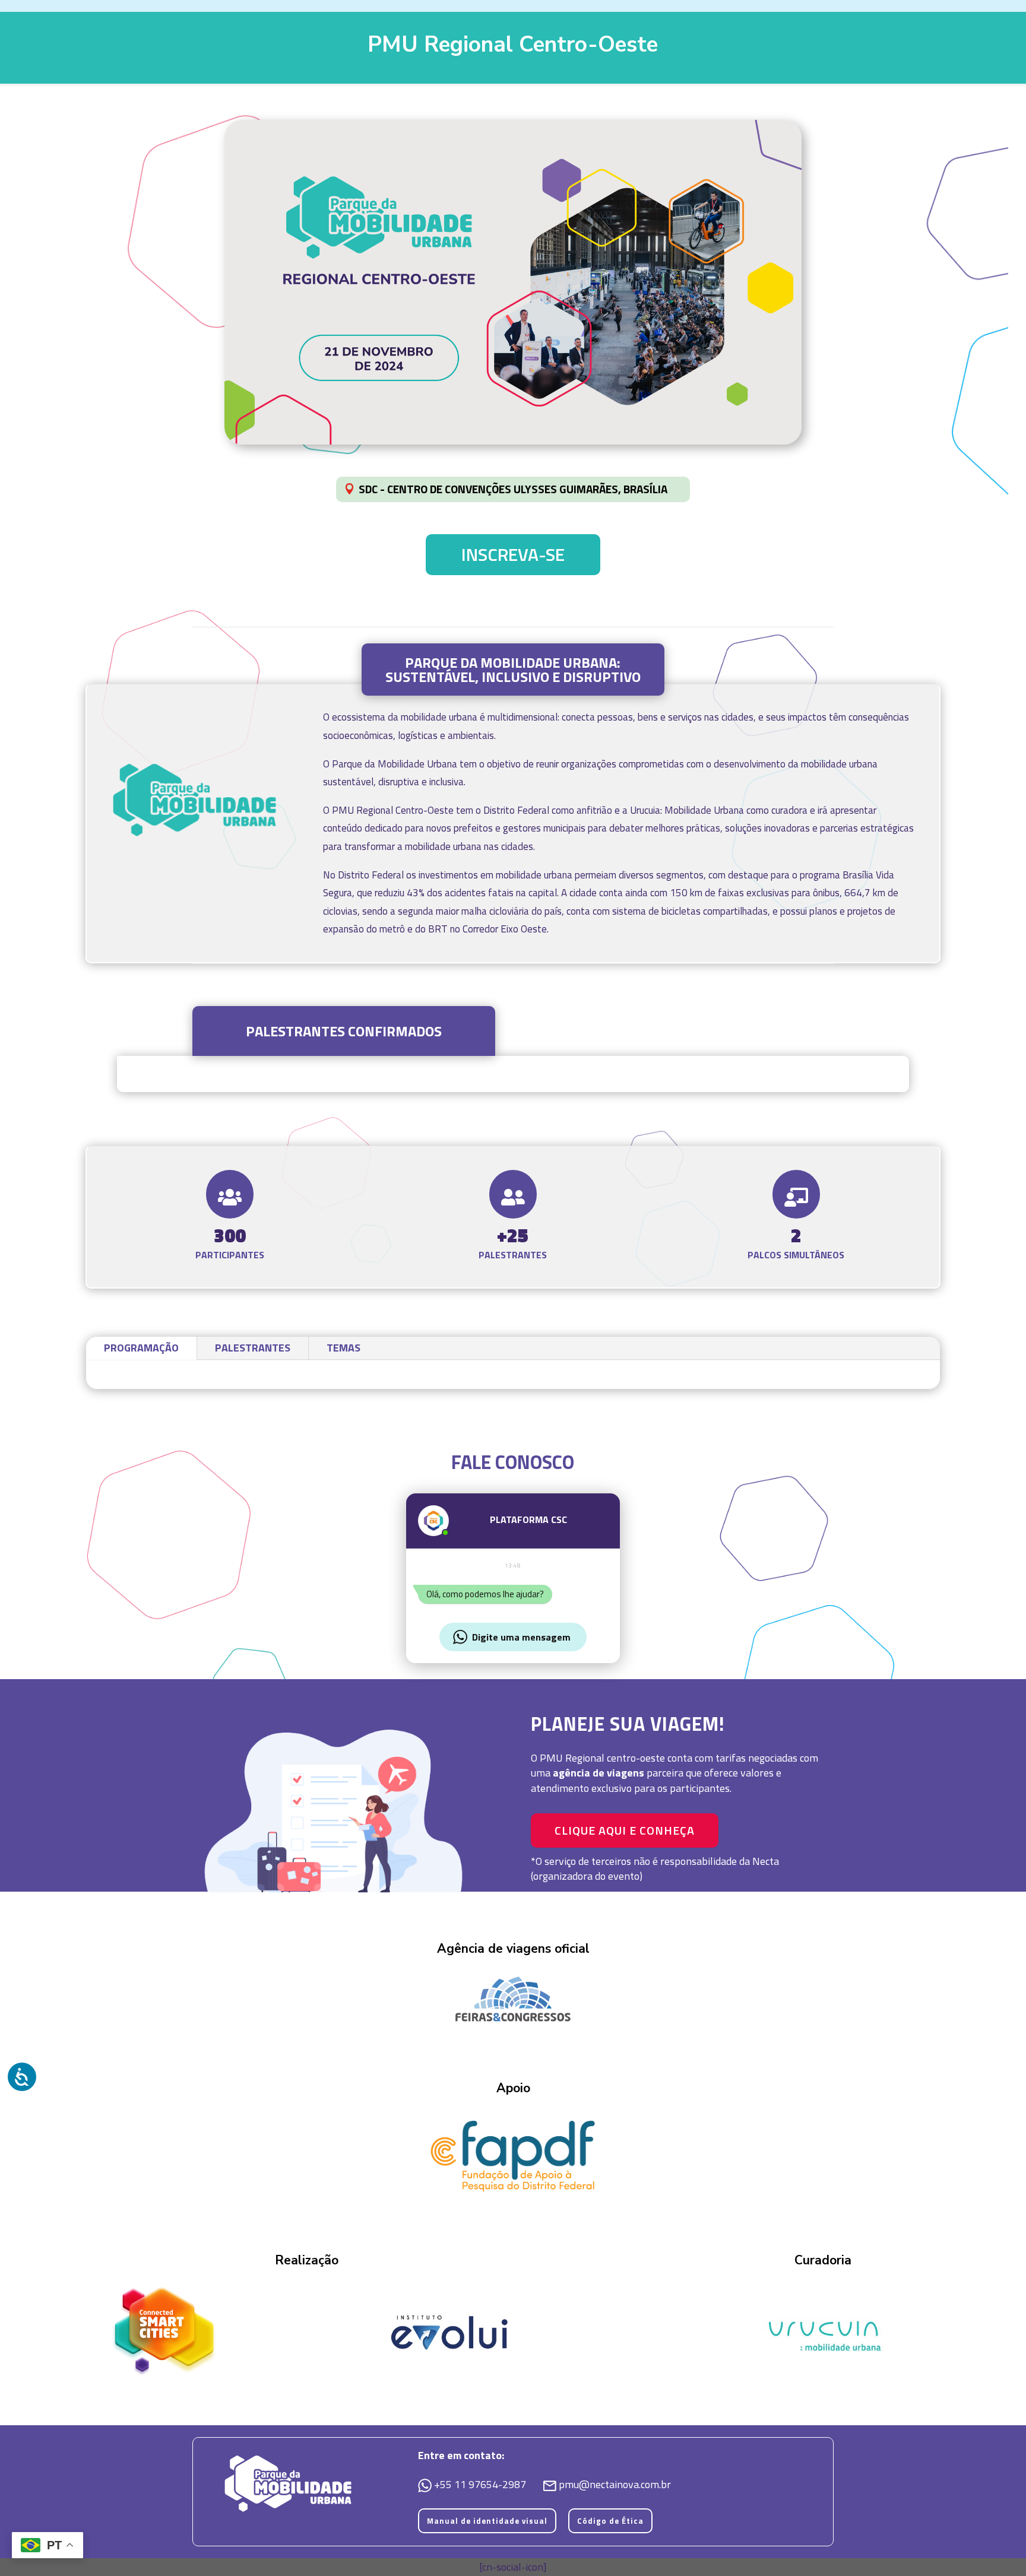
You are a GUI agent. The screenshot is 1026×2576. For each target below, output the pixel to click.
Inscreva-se (513, 554)
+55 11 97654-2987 (481, 2484)
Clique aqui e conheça (625, 1830)
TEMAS (343, 1348)
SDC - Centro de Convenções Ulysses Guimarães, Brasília (513, 489)
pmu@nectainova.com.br (615, 2484)
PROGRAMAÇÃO (141, 1348)
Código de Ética (610, 2521)
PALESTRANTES (253, 1348)
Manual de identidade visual (487, 2521)
